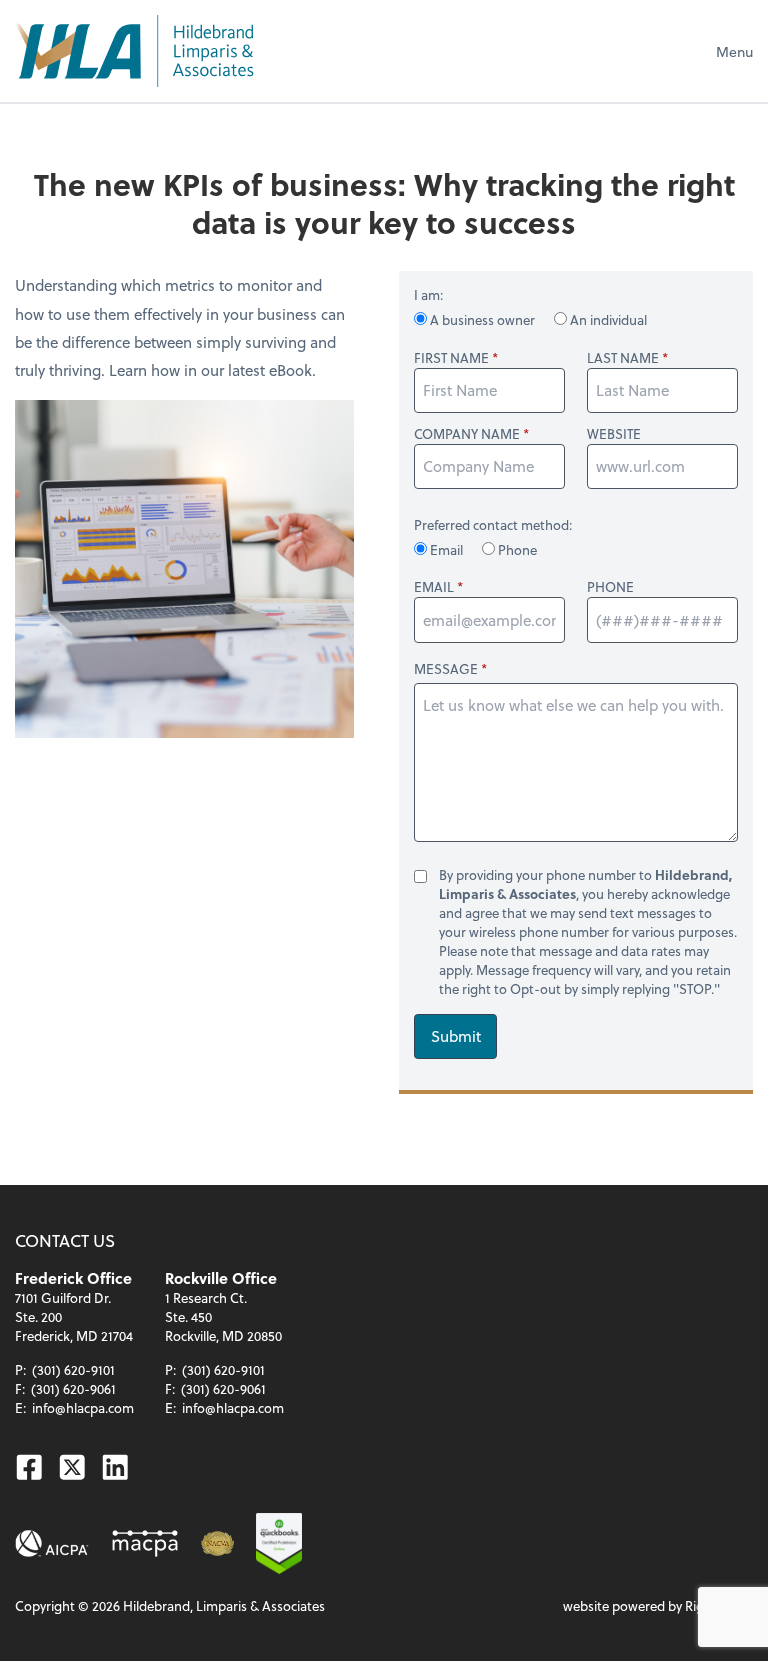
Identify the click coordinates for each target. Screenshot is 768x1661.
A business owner (482, 319)
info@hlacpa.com (83, 1407)
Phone (516, 549)
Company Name (467, 434)
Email (446, 549)
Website (614, 434)
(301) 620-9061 (73, 1388)
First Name (451, 358)
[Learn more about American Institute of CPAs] (52, 1543)
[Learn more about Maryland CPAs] (145, 1543)
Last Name (623, 358)
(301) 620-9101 (73, 1369)
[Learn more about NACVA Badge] (217, 1543)
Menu (734, 51)
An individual (607, 319)
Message (446, 668)
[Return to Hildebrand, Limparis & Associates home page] (134, 51)
